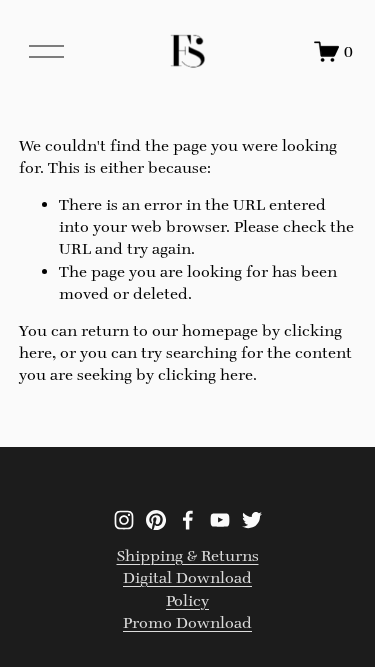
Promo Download (187, 622)
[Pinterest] (156, 520)
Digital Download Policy (187, 588)
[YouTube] (220, 520)
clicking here (205, 374)
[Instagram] (124, 520)
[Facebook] (188, 520)
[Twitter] (252, 520)
